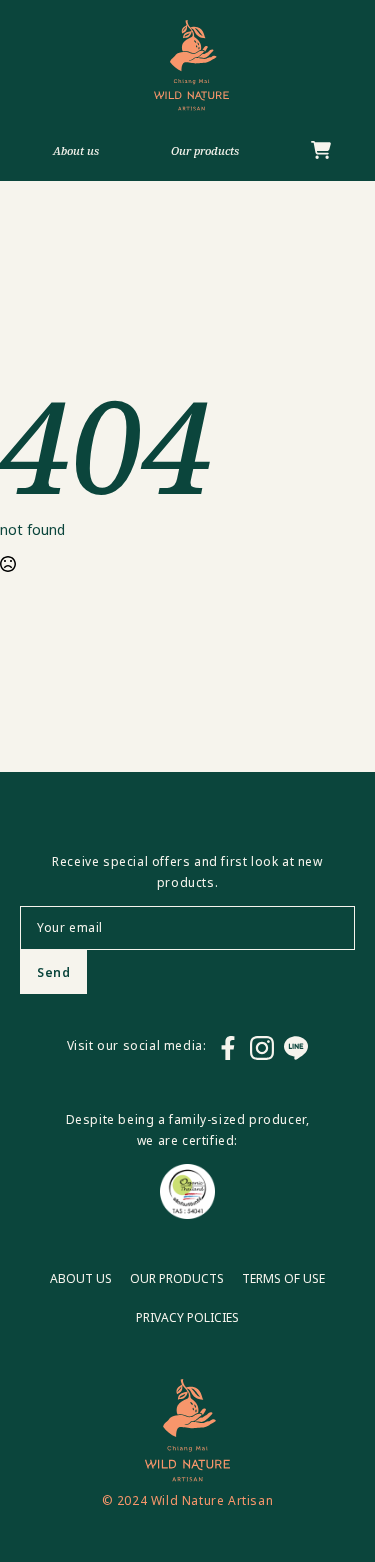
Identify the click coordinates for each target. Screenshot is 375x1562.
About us (76, 150)
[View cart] (321, 151)
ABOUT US (81, 1279)
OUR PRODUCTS (177, 1279)
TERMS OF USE (283, 1279)
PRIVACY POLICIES (187, 1318)
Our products (205, 150)
